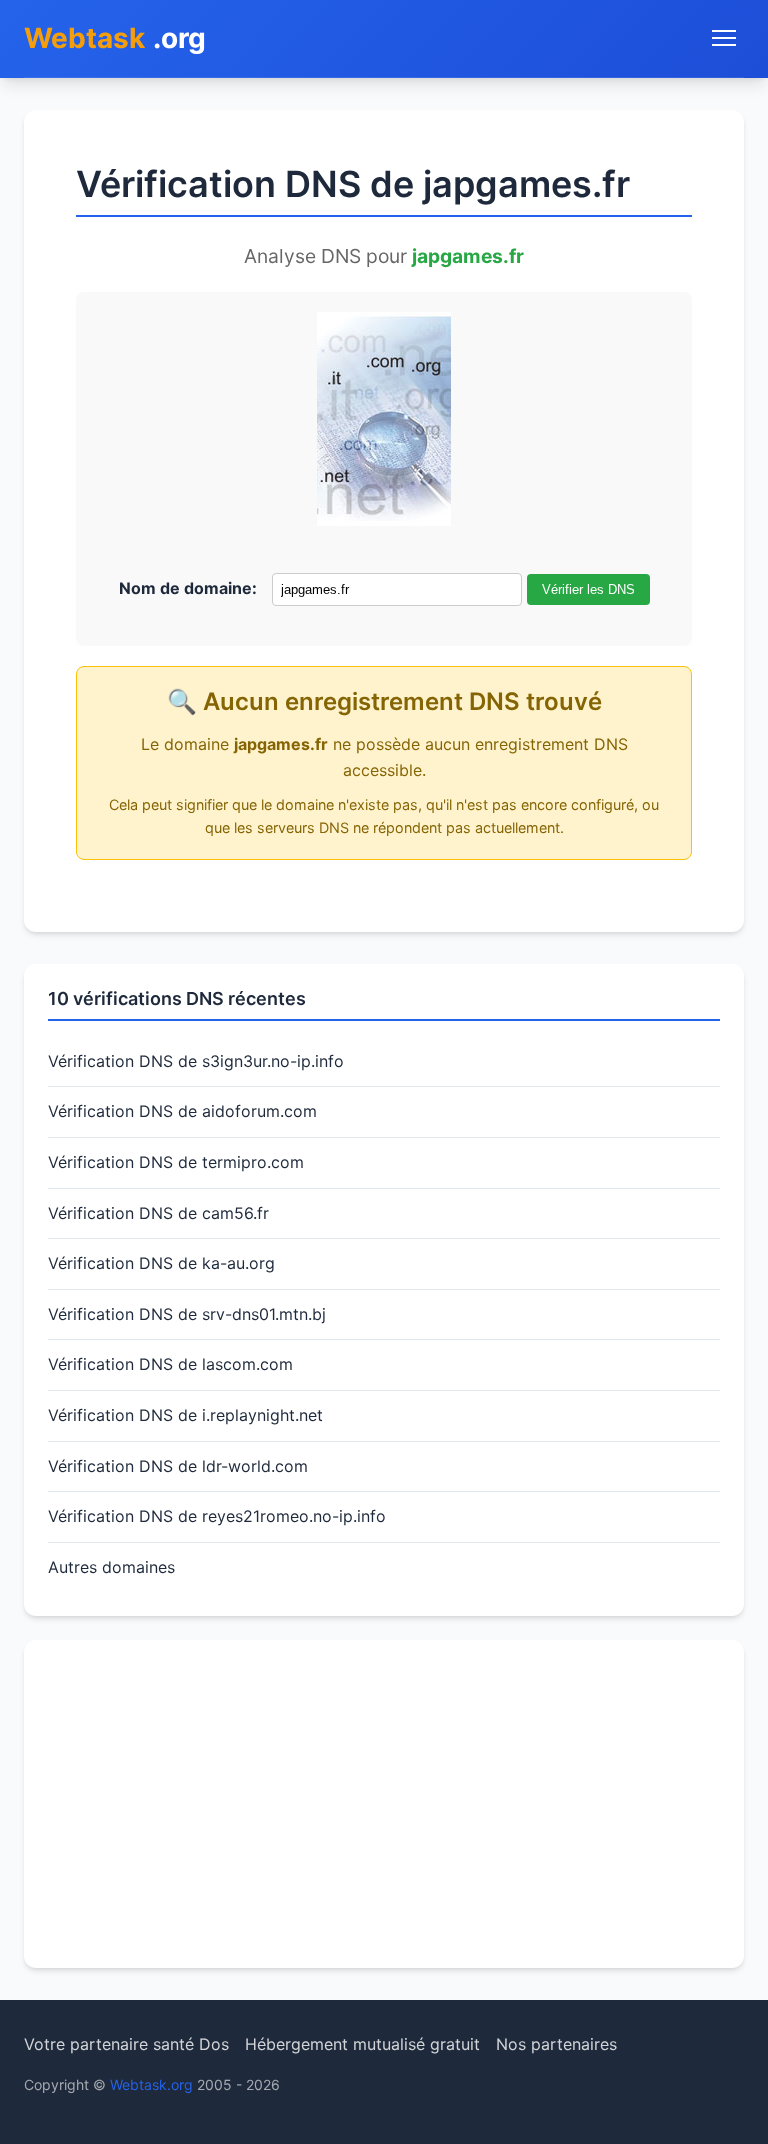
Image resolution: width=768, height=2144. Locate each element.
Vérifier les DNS (588, 589)
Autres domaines (111, 1567)
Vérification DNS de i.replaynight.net (185, 1415)
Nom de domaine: (188, 588)
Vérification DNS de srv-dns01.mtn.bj (187, 1314)
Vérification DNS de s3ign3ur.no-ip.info (196, 1061)
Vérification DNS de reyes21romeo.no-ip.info (217, 1516)
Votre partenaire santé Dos (126, 2044)
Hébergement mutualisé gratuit (362, 2044)
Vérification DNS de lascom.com (170, 1364)
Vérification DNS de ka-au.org (161, 1263)
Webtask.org (151, 2084)
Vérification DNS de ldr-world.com (178, 1466)
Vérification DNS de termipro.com (176, 1162)
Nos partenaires (556, 2044)
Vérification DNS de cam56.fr (158, 1213)
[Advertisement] (384, 1804)
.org (115, 38)
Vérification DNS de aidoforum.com (182, 1111)
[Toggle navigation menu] (724, 38)
